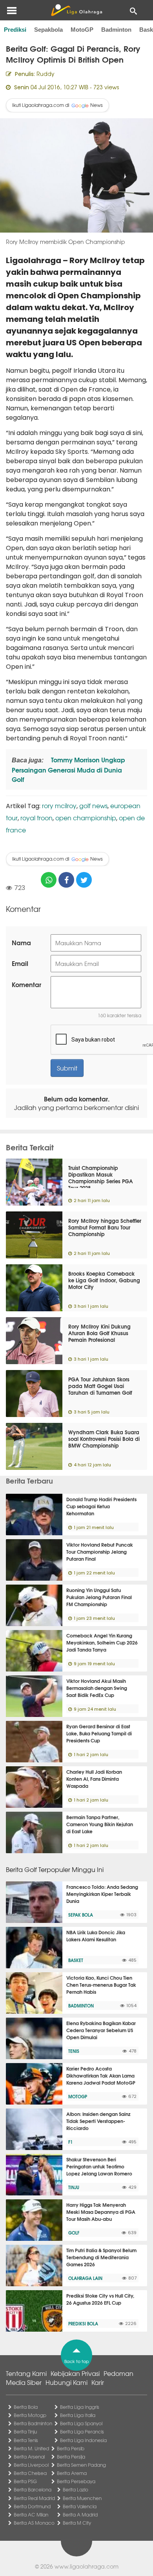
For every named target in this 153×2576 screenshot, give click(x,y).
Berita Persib (71, 2448)
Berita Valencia (80, 2506)
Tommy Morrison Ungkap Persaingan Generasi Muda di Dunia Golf (68, 769)
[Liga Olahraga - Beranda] (76, 10)
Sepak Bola (81, 1915)
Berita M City (77, 2523)
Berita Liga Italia (78, 2415)
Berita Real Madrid (34, 2498)
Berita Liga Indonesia (83, 2440)
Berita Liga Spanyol (81, 2423)
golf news (93, 805)
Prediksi (15, 30)
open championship (86, 818)
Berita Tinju (25, 2432)
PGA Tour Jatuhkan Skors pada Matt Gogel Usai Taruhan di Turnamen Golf (100, 1386)
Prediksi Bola (83, 2323)
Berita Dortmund (32, 2506)
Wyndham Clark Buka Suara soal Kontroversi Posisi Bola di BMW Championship (104, 1439)
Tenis (74, 2051)
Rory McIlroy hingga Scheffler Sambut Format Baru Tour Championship (105, 1227)
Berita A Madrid (80, 2515)
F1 (70, 2142)
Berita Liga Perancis (82, 2432)
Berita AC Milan (31, 2515)
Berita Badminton (33, 2423)
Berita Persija (71, 2457)
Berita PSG (25, 2481)
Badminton (116, 30)
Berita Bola (26, 2407)
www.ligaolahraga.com (87, 2566)
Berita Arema (72, 2473)
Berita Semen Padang (81, 2465)
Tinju (74, 2187)
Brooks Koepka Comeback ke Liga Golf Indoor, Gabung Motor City (104, 1280)
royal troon (36, 818)
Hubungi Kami (66, 2382)
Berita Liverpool (31, 2465)
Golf (74, 2233)
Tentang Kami (26, 2373)
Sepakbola (48, 30)
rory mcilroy (59, 805)
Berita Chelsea (30, 2473)
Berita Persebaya (76, 2481)
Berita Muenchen (82, 2498)
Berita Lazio (76, 2489)
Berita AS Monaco (34, 2523)
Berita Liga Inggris (80, 2407)
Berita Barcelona (33, 2489)
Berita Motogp (30, 2415)
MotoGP (82, 30)
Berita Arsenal (29, 2457)
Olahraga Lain (85, 2278)
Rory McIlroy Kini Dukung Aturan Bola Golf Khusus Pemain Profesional (99, 1333)
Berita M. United (31, 2448)
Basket (76, 1960)
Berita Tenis (26, 2440)
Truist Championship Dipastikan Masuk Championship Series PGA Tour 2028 (101, 1178)
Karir (98, 2382)
